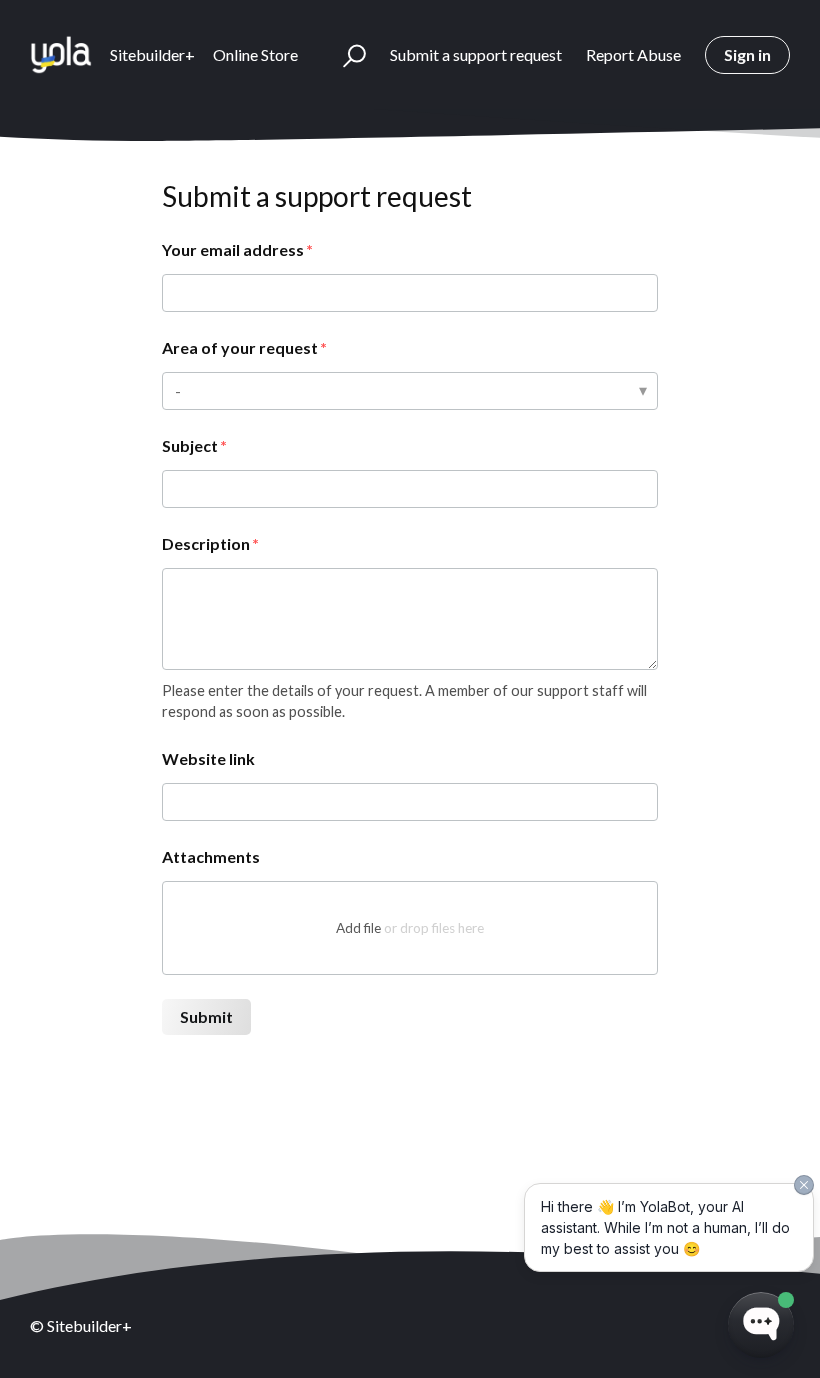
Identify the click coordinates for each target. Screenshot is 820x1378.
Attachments (211, 856)
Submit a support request (476, 54)
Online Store (255, 54)
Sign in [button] (747, 54)
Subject (190, 445)
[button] (345, 55)
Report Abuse (633, 54)
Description (206, 543)
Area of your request (240, 347)
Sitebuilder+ (152, 54)
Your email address (233, 249)
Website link (208, 758)
